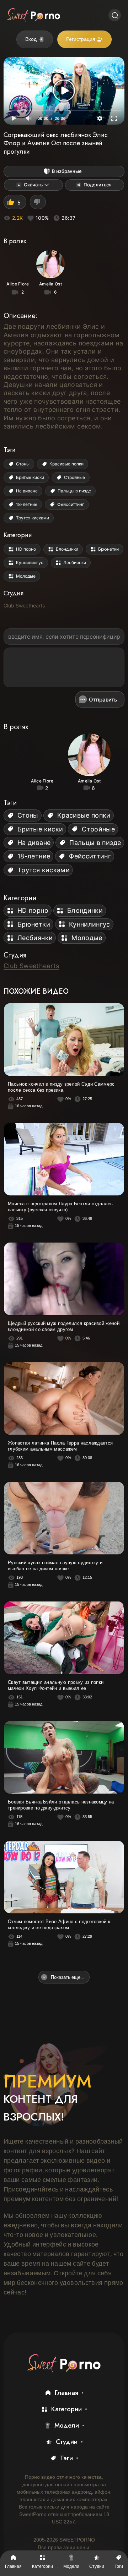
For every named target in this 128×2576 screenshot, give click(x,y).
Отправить (103, 700)
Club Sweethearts (24, 605)
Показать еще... (67, 1977)
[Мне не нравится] (38, 202)
